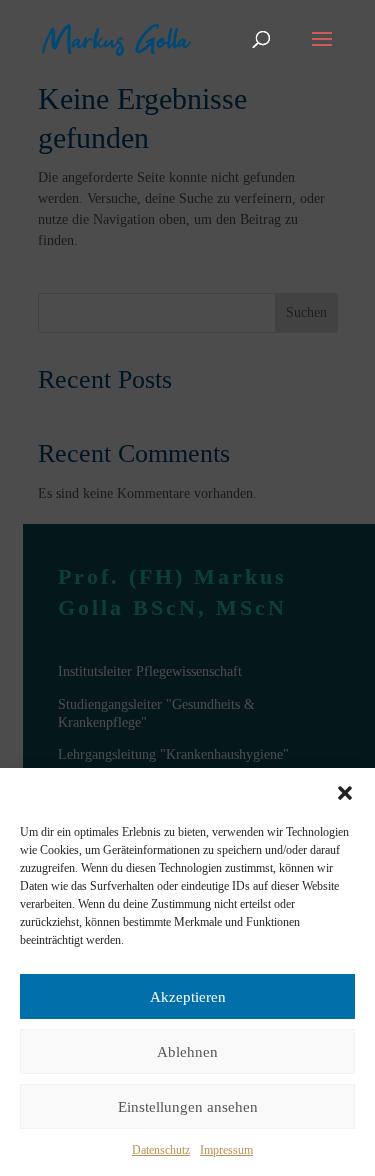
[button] (345, 793)
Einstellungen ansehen (188, 1107)
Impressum (226, 1150)
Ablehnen (187, 1052)
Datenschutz (161, 1150)
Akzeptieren (188, 997)
